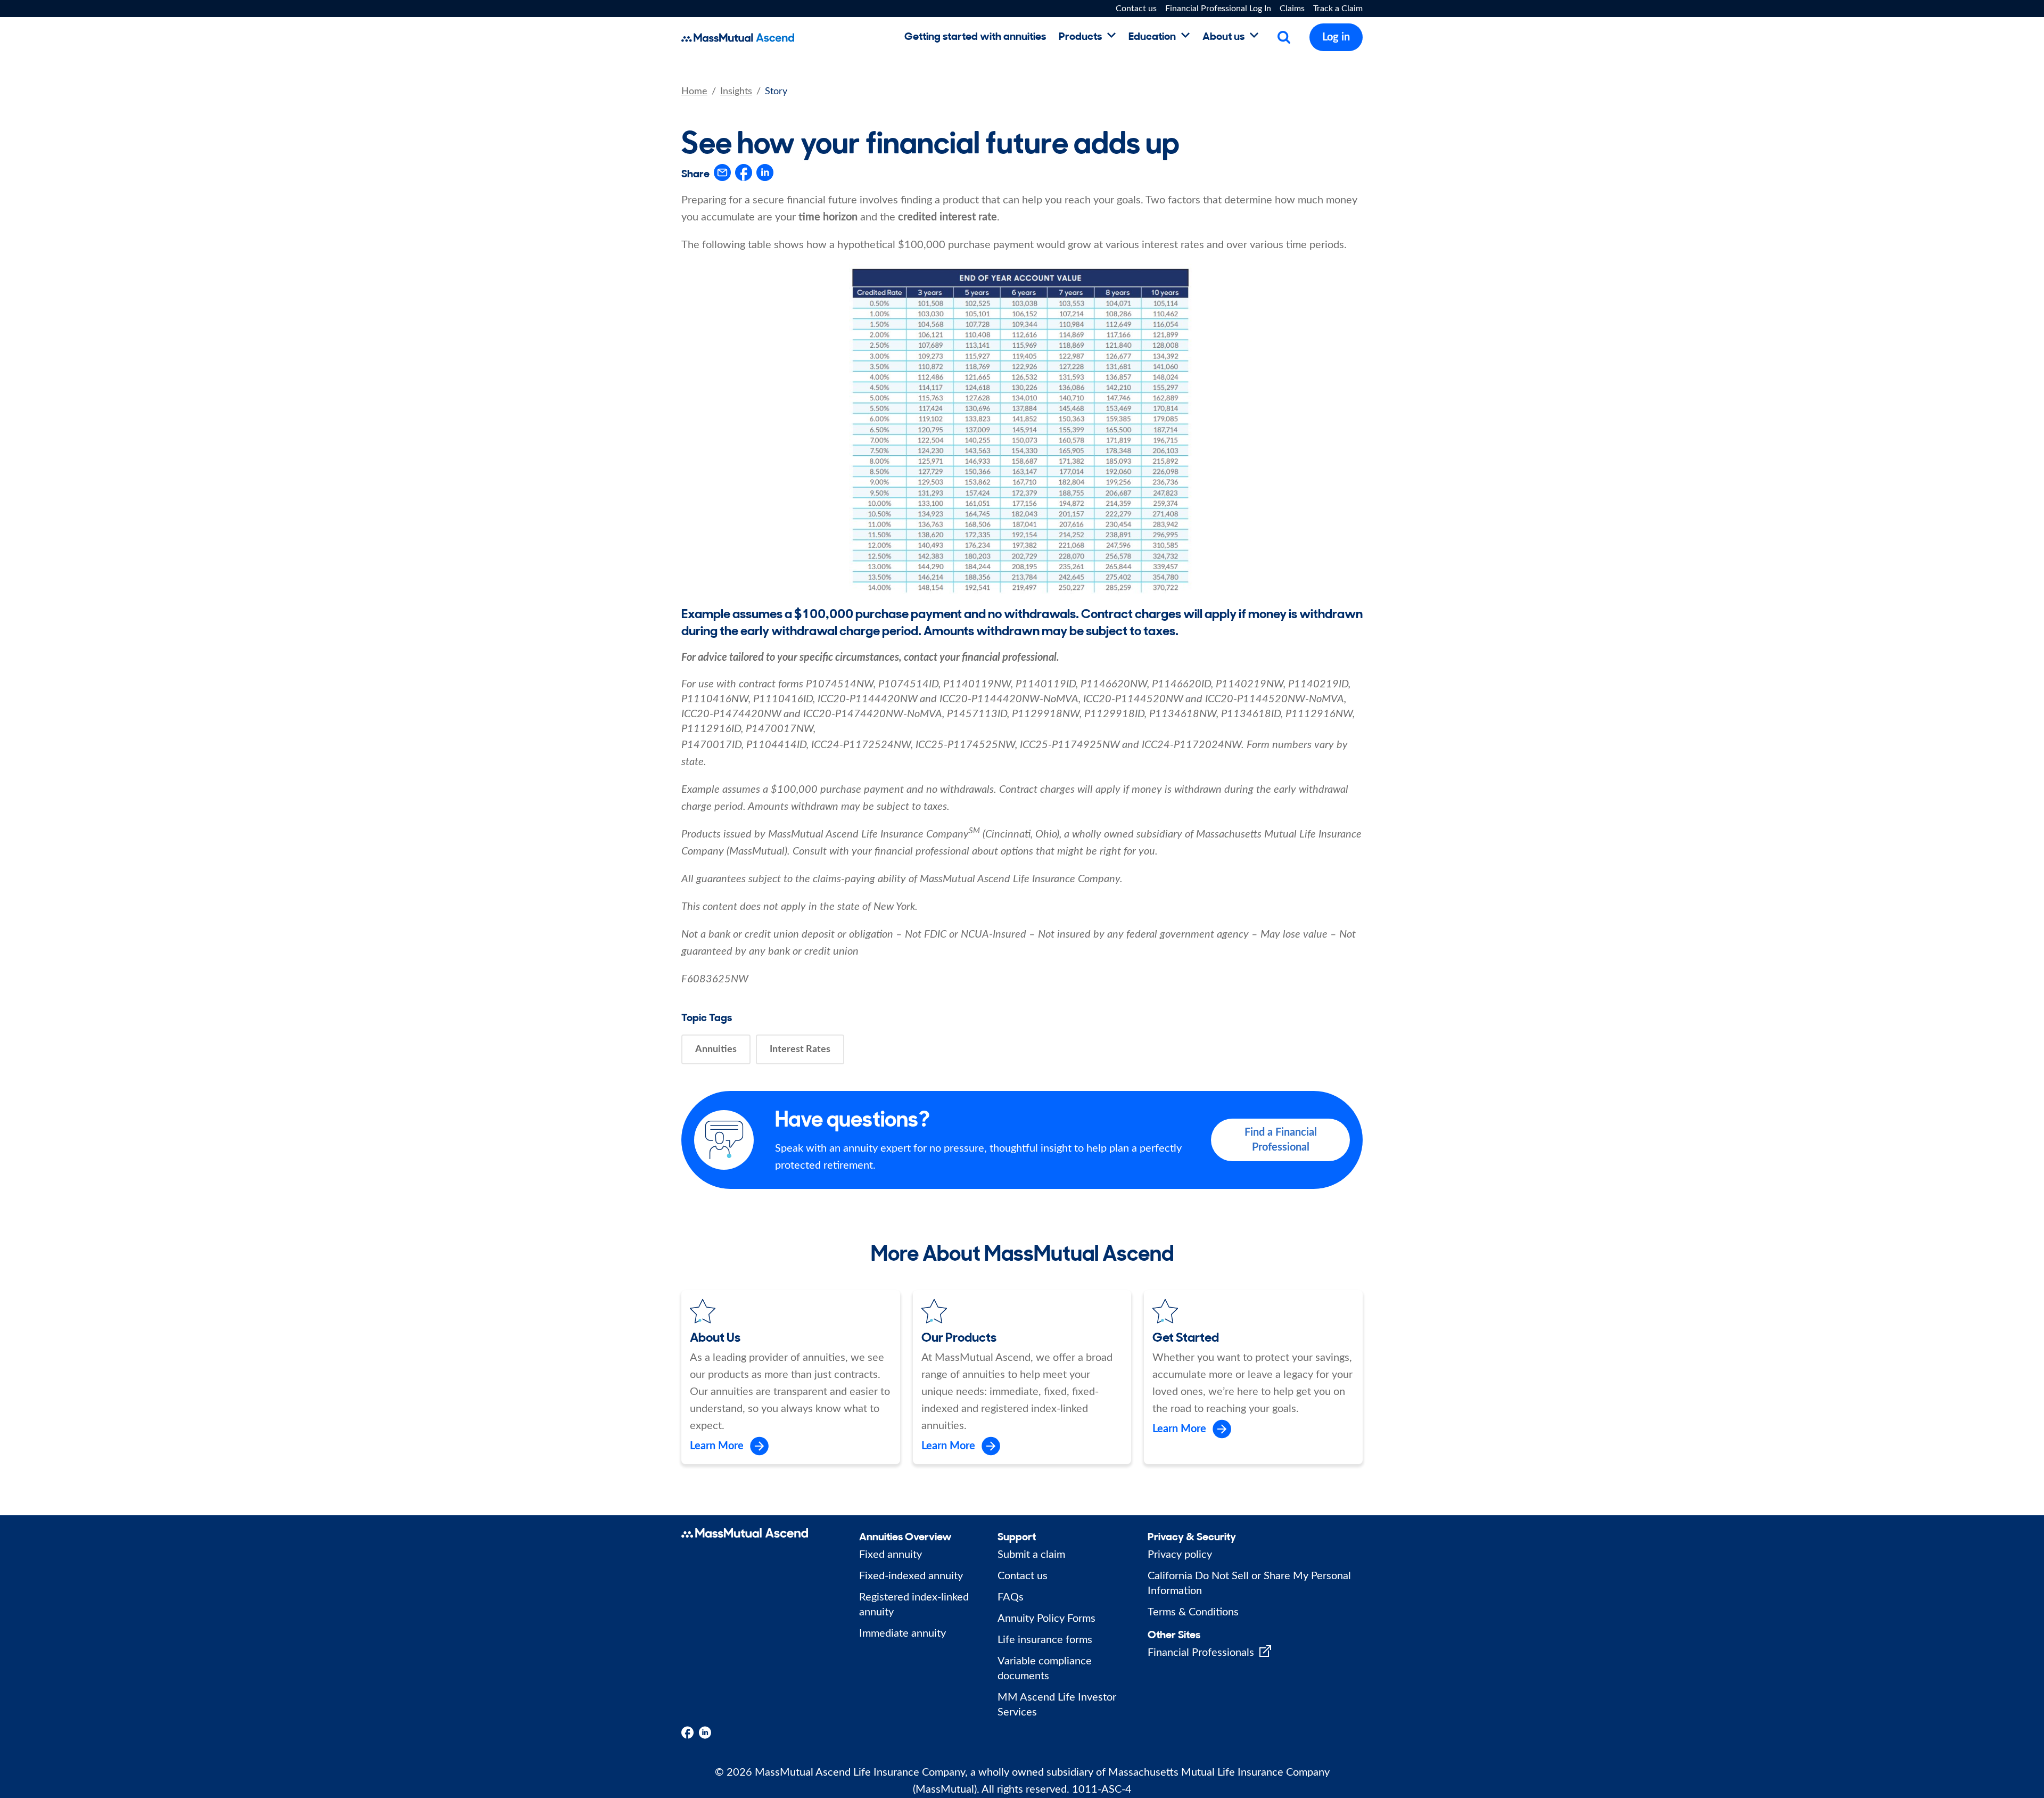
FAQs (1011, 1597)
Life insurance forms (1045, 1640)
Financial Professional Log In (1218, 9)
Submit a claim (1031, 1555)
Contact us (1136, 9)
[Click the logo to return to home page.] (793, 38)
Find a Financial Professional (1281, 1140)
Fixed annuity (891, 1555)
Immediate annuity (903, 1633)
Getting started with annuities (975, 35)
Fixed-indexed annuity (911, 1576)
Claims (1292, 9)
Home (694, 92)
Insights (736, 92)
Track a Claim (1338, 9)
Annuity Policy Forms (1046, 1619)
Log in (1336, 37)
